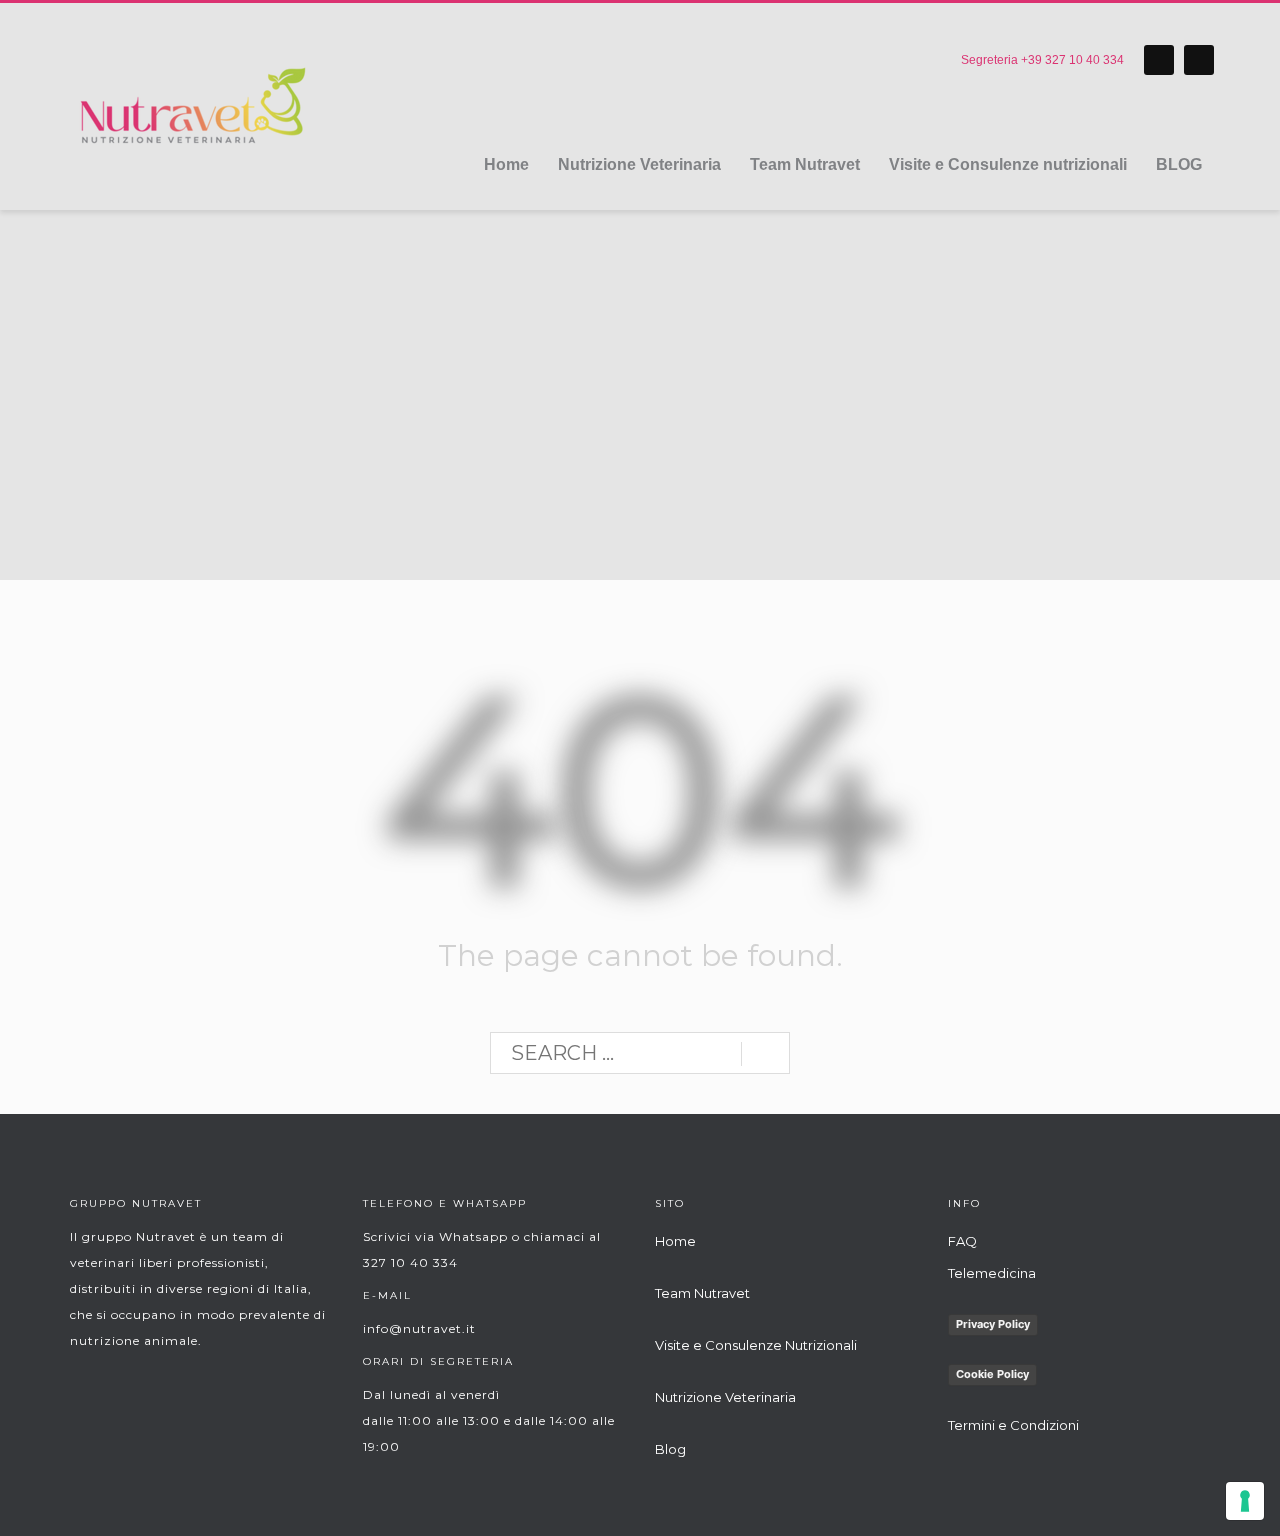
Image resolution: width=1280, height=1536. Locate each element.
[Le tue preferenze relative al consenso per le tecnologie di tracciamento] (1245, 1501)
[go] (765, 1054)
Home (675, 1241)
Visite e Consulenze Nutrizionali (756, 1345)
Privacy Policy (993, 1324)
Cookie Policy (992, 1374)
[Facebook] (1159, 60)
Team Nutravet (702, 1293)
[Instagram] (1199, 60)
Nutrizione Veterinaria (725, 1397)
